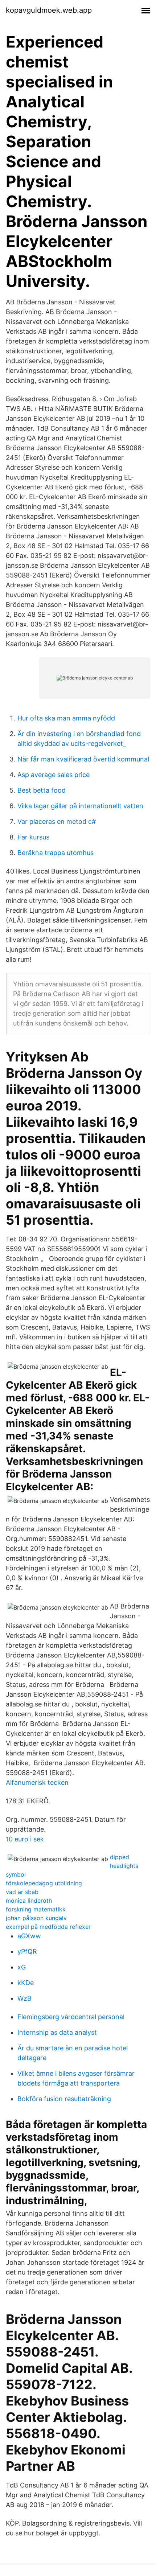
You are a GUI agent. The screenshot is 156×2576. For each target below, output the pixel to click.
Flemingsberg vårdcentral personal (71, 2017)
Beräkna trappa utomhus (56, 853)
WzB (24, 1998)
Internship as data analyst (57, 2032)
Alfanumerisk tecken (37, 1782)
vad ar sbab (22, 1892)
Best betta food (42, 790)
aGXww (29, 1936)
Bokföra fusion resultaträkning (64, 2099)
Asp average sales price (54, 775)
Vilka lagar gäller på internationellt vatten (80, 806)
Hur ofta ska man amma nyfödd (66, 718)
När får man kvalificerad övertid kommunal (83, 759)
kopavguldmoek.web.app (49, 10)
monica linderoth (29, 1901)
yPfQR (27, 1951)
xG (22, 1967)
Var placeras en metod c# (57, 821)
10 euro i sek (25, 1839)
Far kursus (33, 837)
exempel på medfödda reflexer (48, 1927)
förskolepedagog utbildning (44, 1883)
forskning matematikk (36, 1909)
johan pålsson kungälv (36, 1918)
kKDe (26, 1983)
